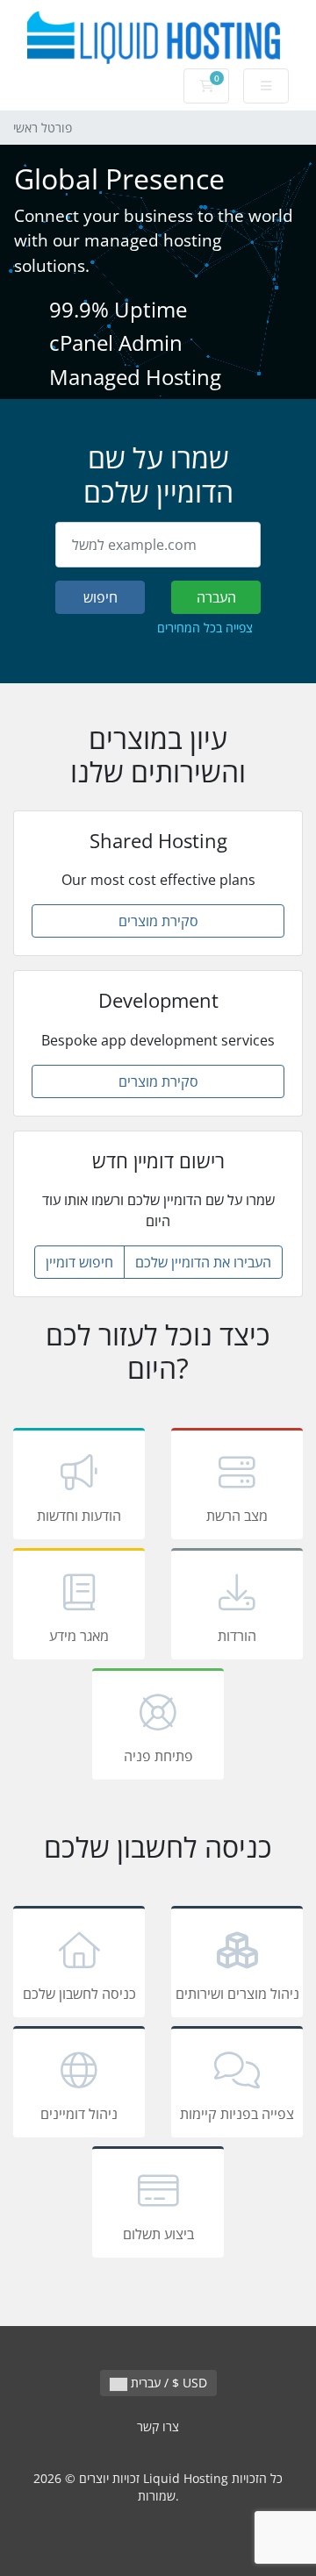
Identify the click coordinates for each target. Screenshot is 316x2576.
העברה (216, 597)
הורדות (237, 1636)
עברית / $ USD (167, 2383)
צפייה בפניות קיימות (237, 2114)
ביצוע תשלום (158, 2234)
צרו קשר (158, 2426)
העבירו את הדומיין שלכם (203, 1262)
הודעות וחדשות (79, 1516)
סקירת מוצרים (158, 921)
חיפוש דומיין (79, 1262)
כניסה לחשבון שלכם (79, 1994)
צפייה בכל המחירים (205, 628)
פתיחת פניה (158, 1756)
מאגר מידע (79, 1636)
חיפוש (101, 597)
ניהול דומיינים (79, 2114)
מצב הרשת (237, 1516)
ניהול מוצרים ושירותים (237, 1994)
